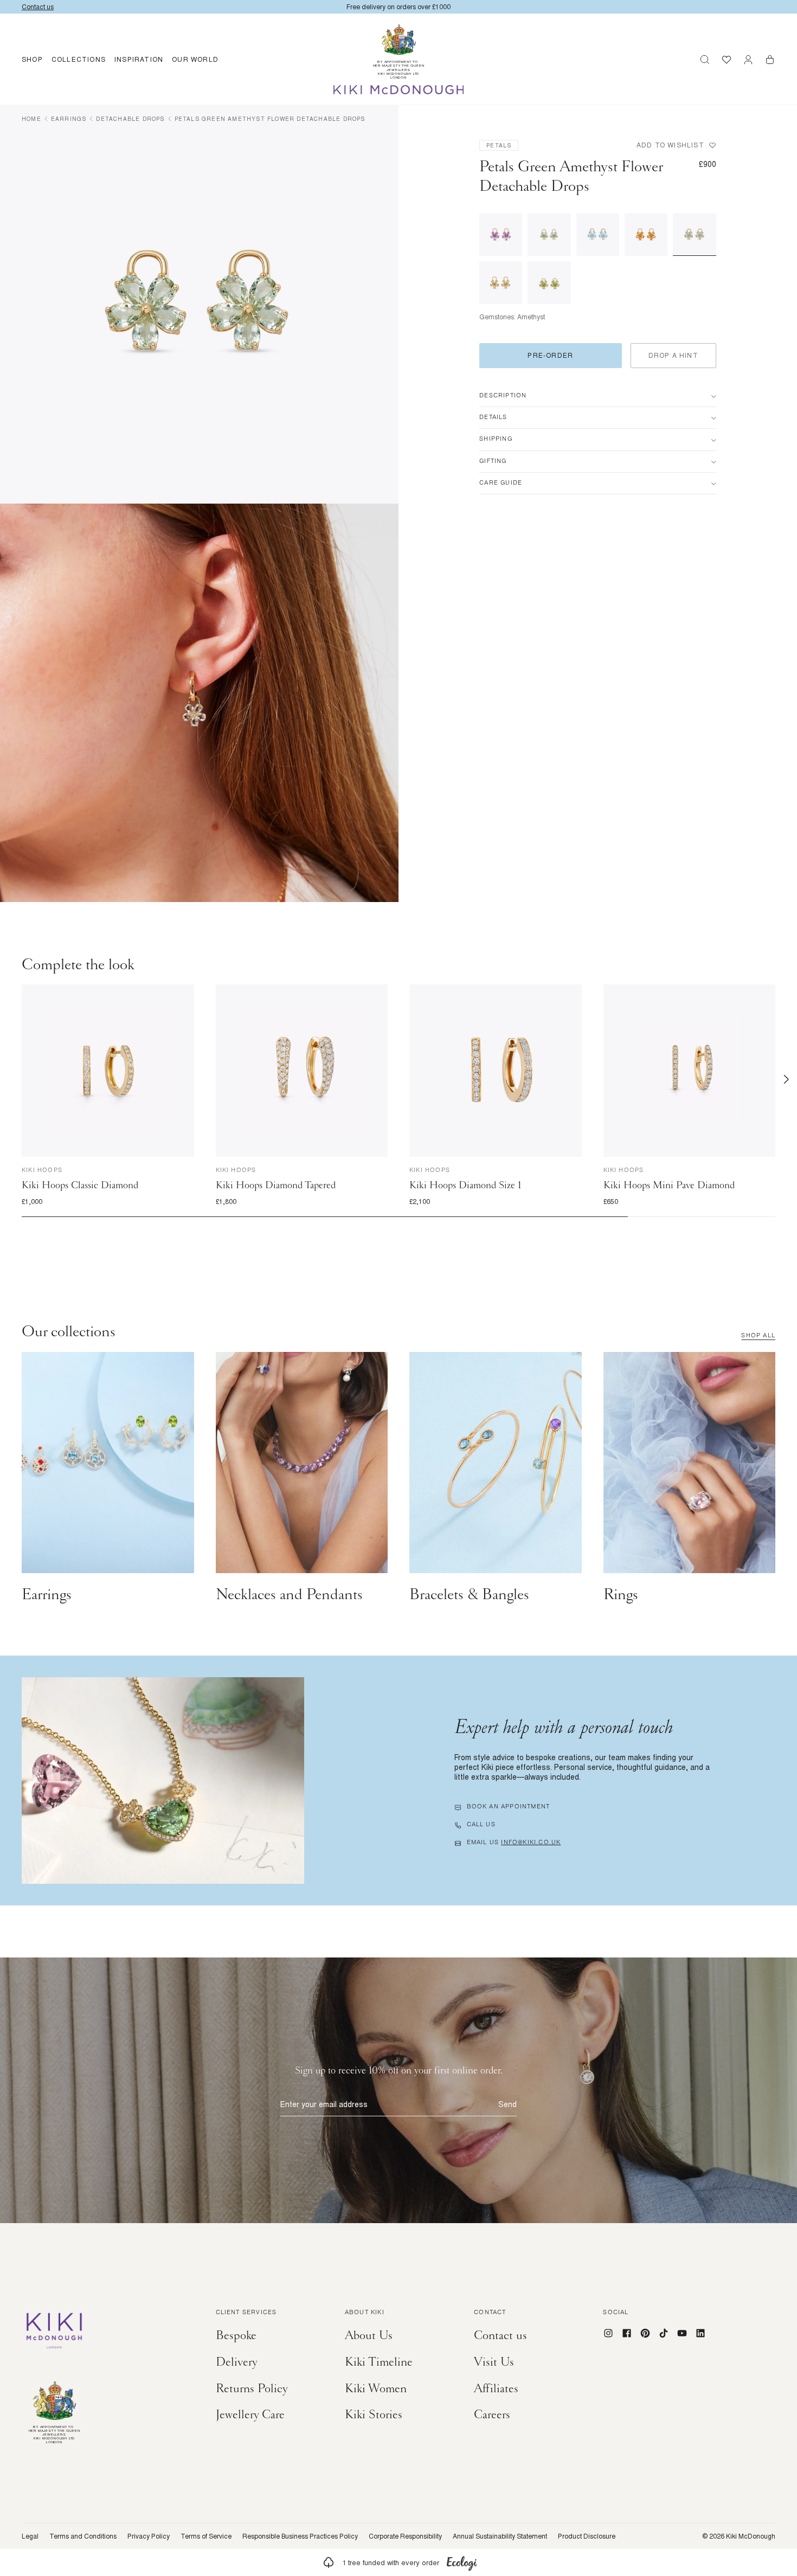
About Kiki (365, 2313)
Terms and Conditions (83, 2536)
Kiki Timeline (379, 2362)
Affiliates (496, 2388)
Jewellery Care (250, 2414)
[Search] (705, 60)
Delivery (237, 2362)
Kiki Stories (374, 2414)
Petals (499, 145)
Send (507, 2104)
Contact (490, 2313)
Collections (79, 59)
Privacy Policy (149, 2536)
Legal (30, 2536)
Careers (492, 2414)
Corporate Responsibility (405, 2536)
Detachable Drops (130, 119)
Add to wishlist (670, 145)
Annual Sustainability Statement (500, 2536)
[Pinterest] (645, 2333)
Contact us (500, 2335)
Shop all (758, 1336)
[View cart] (770, 60)
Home (31, 119)
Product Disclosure (587, 2536)
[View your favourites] (727, 60)
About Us (369, 2335)
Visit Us (494, 2362)
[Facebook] (627, 2333)
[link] (398, 2562)
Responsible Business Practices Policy (300, 2536)
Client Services (246, 2313)
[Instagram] (608, 2333)
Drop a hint (673, 355)
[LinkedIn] (700, 2333)
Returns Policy (252, 2388)
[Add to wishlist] (184, 995)
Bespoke (236, 2335)
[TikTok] (664, 2333)
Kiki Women (376, 2388)
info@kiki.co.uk (531, 1843)
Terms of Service (206, 2536)
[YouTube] (682, 2333)
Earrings (69, 119)
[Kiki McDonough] (399, 90)
